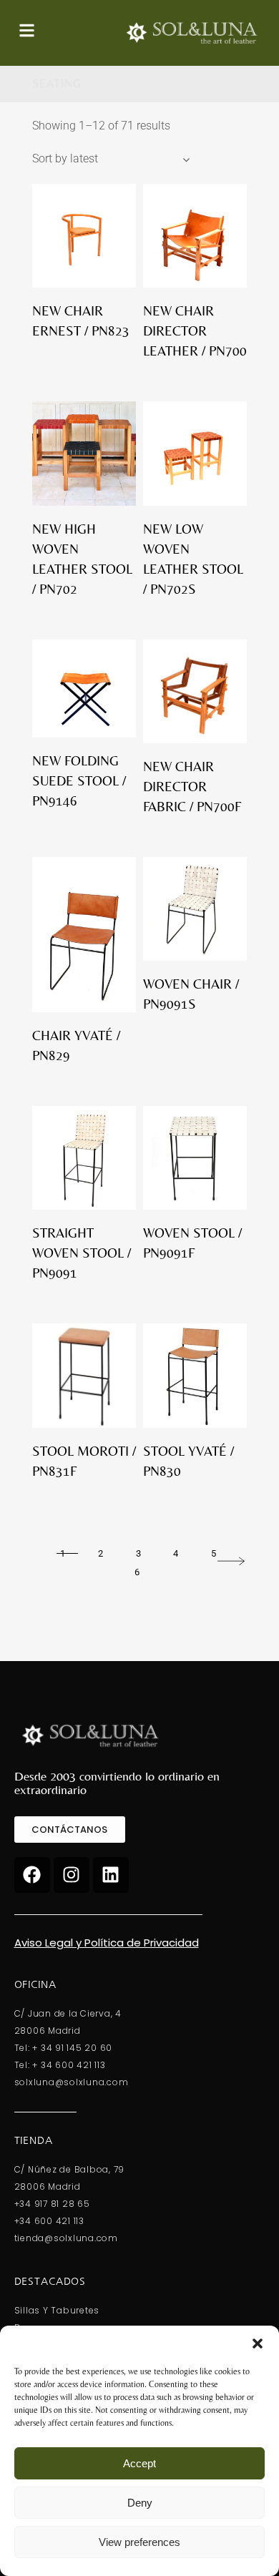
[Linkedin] (111, 1875)
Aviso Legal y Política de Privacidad (107, 1943)
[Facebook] (32, 1875)
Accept (139, 2463)
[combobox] (111, 159)
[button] (258, 2344)
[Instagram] (72, 1875)
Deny (140, 2503)
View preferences (139, 2542)
